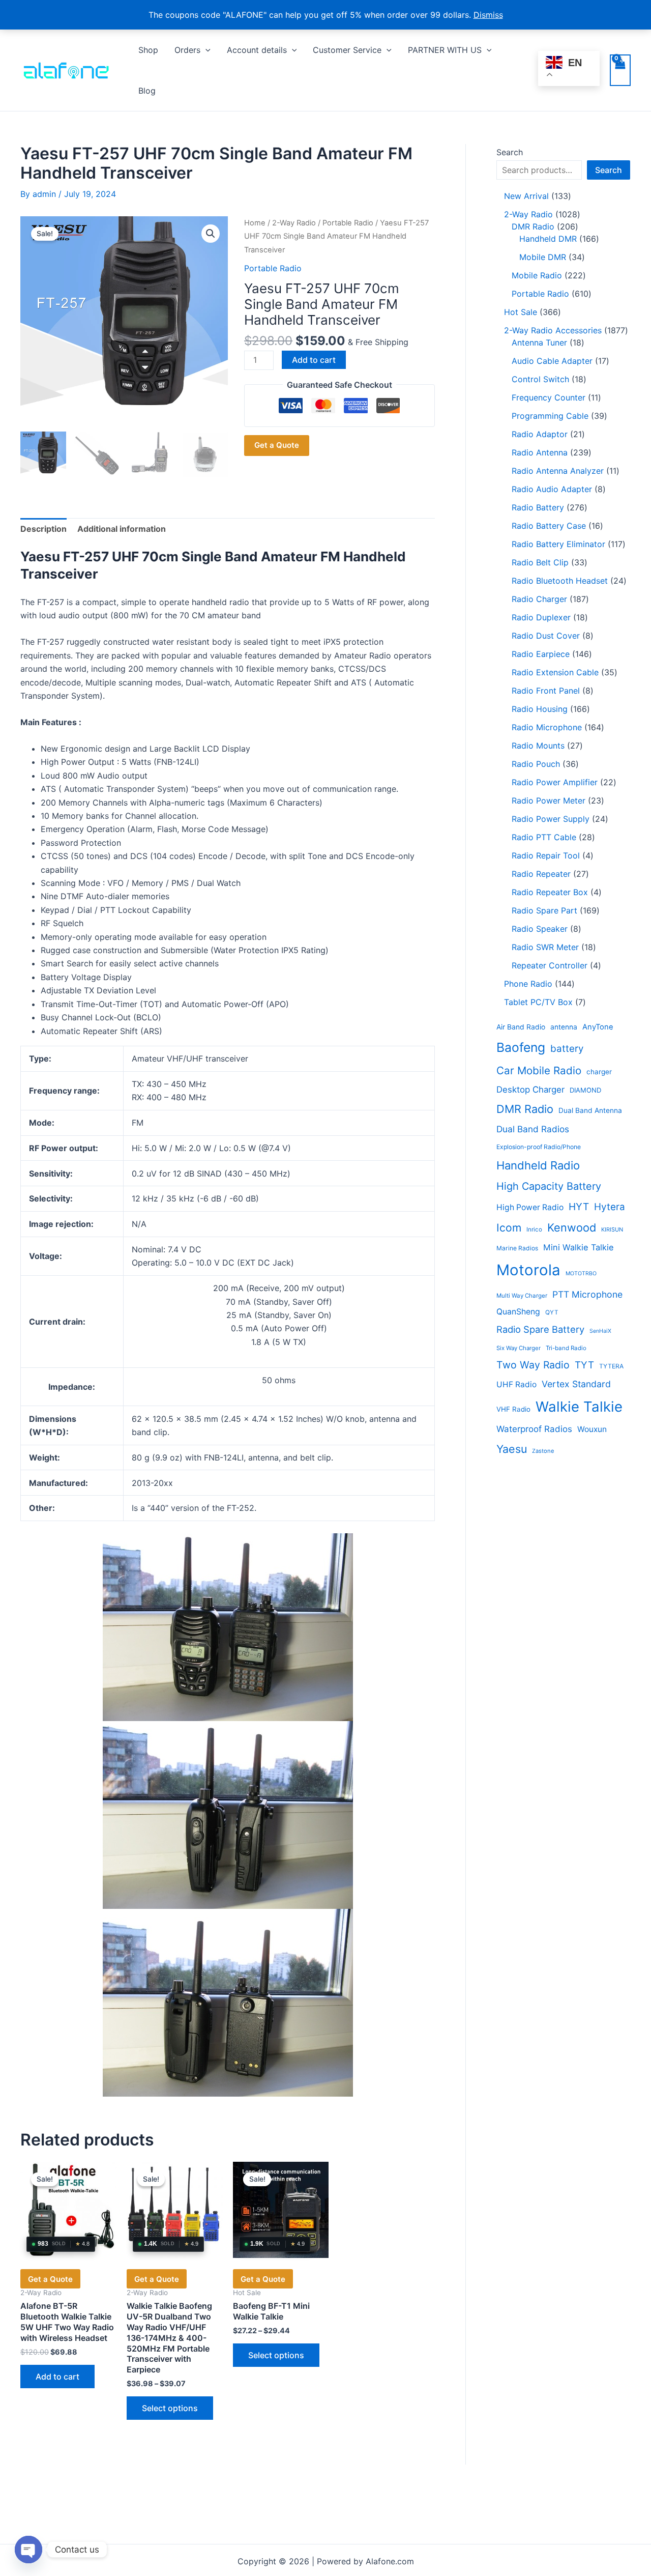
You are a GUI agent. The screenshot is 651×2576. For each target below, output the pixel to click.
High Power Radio (530, 1207)
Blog (147, 91)
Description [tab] (43, 529)
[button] (205, 50)
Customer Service (347, 50)
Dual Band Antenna (590, 1110)
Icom (509, 1228)
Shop (148, 50)
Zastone (543, 1451)
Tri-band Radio (566, 1348)
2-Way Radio (294, 223)
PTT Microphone (587, 1294)
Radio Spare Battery (540, 1329)
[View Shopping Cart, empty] (620, 70)
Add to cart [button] (57, 2377)
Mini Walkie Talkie (579, 1247)
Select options (170, 2408)
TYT (584, 1365)
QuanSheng (518, 1312)
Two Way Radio (533, 1365)
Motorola (528, 1270)
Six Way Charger (519, 1348)
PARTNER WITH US (445, 50)
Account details (257, 50)
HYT (579, 1207)
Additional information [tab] (122, 529)
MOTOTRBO (581, 1273)
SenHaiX (600, 1331)
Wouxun (592, 1429)
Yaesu (512, 1449)
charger (599, 1072)
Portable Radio (348, 223)
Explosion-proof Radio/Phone (539, 1147)
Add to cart (314, 360)
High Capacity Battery (549, 1186)
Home (255, 223)
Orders (187, 50)
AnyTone (598, 1027)
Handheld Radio (538, 1165)
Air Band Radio (521, 1027)
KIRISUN (612, 1229)
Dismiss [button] (488, 15)
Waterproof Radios (534, 1429)
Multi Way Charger (522, 1296)
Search (510, 152)
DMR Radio (525, 1109)
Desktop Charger (530, 1090)
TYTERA (611, 1366)
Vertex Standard (576, 1384)
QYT (552, 1312)
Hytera (610, 1207)
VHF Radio (513, 1409)
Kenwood (572, 1227)
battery (567, 1049)
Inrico (534, 1229)
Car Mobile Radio (539, 1070)
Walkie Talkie (579, 1407)
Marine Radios (517, 1248)
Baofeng (521, 1047)
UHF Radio (516, 1384)
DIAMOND (585, 1090)
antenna (564, 1027)
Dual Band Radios (533, 1129)
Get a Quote (277, 445)
